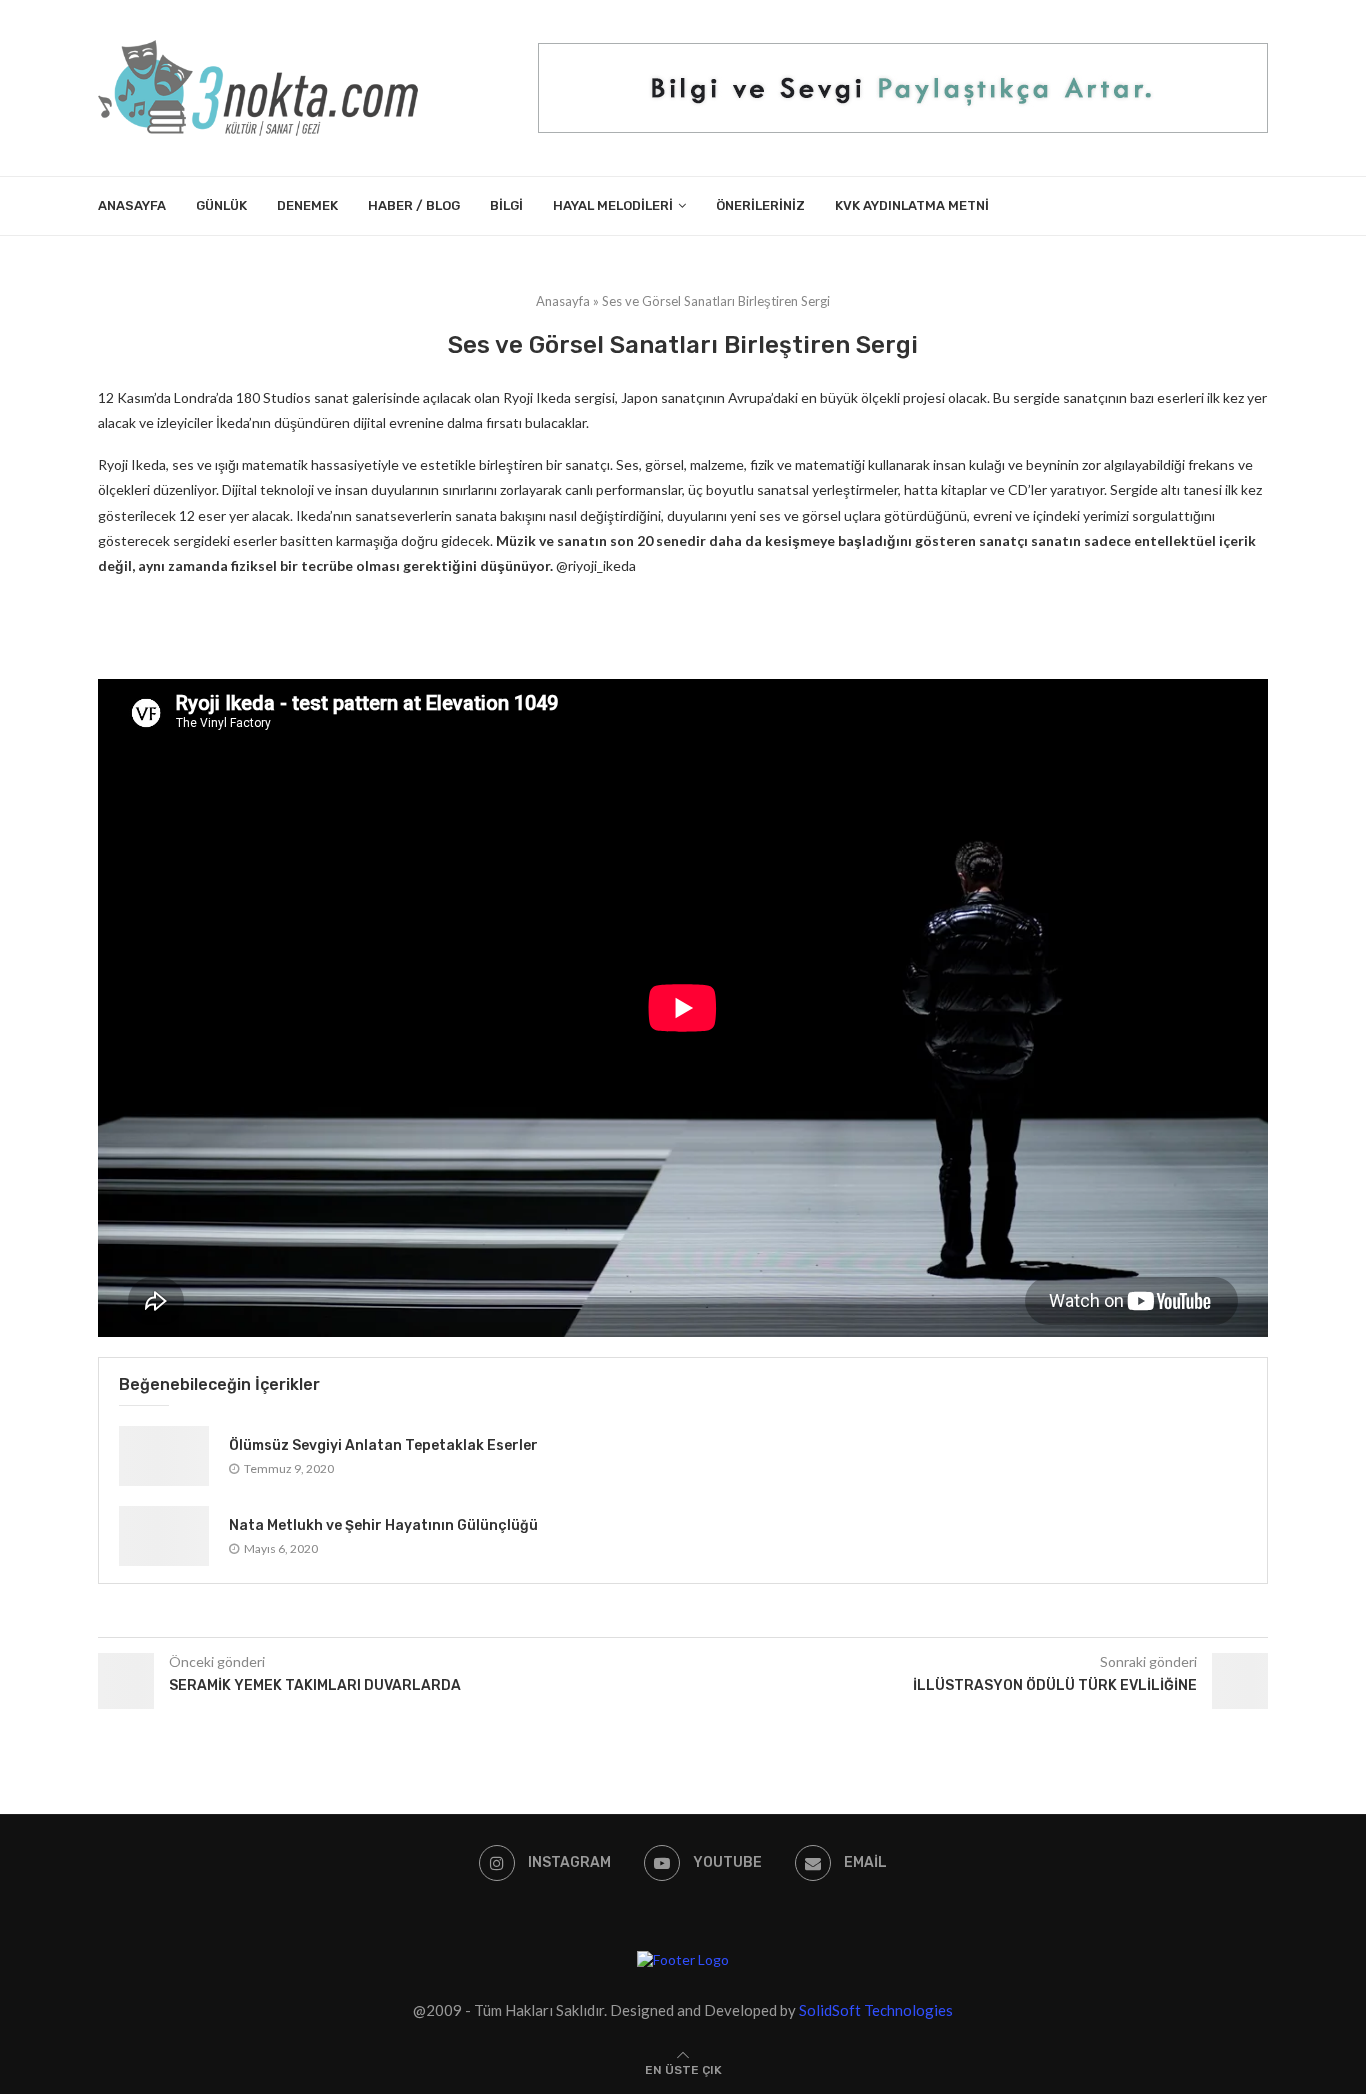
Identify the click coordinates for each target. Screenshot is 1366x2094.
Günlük (221, 205)
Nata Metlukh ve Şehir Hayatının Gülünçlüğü (383, 1525)
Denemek (307, 205)
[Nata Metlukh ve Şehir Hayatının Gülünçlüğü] (164, 1536)
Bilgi (506, 205)
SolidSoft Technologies (876, 2010)
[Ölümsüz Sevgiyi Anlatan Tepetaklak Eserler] (164, 1456)
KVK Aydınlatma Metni (912, 205)
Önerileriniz (760, 205)
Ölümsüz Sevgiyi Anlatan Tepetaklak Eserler (383, 1445)
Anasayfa (132, 205)
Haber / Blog (414, 205)
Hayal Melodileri (613, 205)
